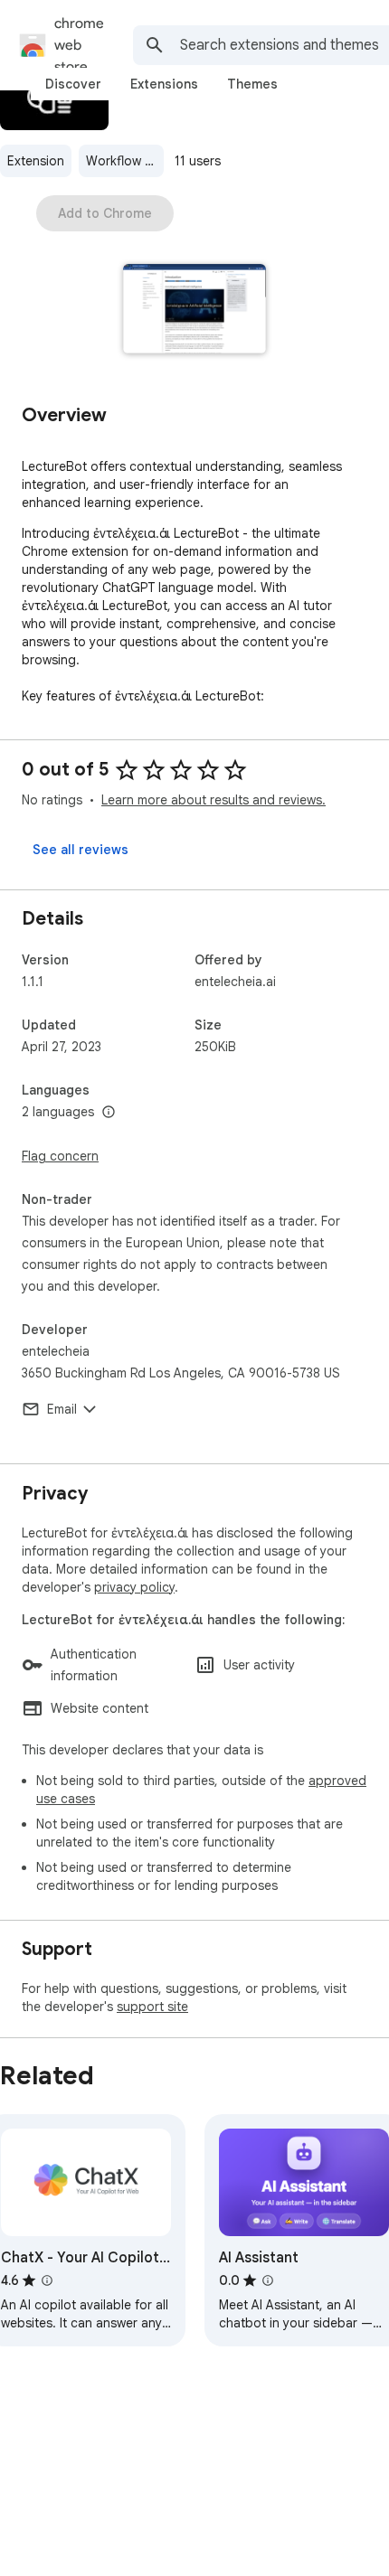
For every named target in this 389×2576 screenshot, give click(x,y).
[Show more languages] (109, 1113)
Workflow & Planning (125, 161)
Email (62, 1409)
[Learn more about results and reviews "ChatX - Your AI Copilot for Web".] (47, 2280)
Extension (36, 161)
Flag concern (60, 1156)
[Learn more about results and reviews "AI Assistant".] (268, 2280)
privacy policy (134, 1587)
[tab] (73, 84)
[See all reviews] (81, 850)
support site (152, 2007)
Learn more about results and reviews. (213, 800)
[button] (195, 310)
